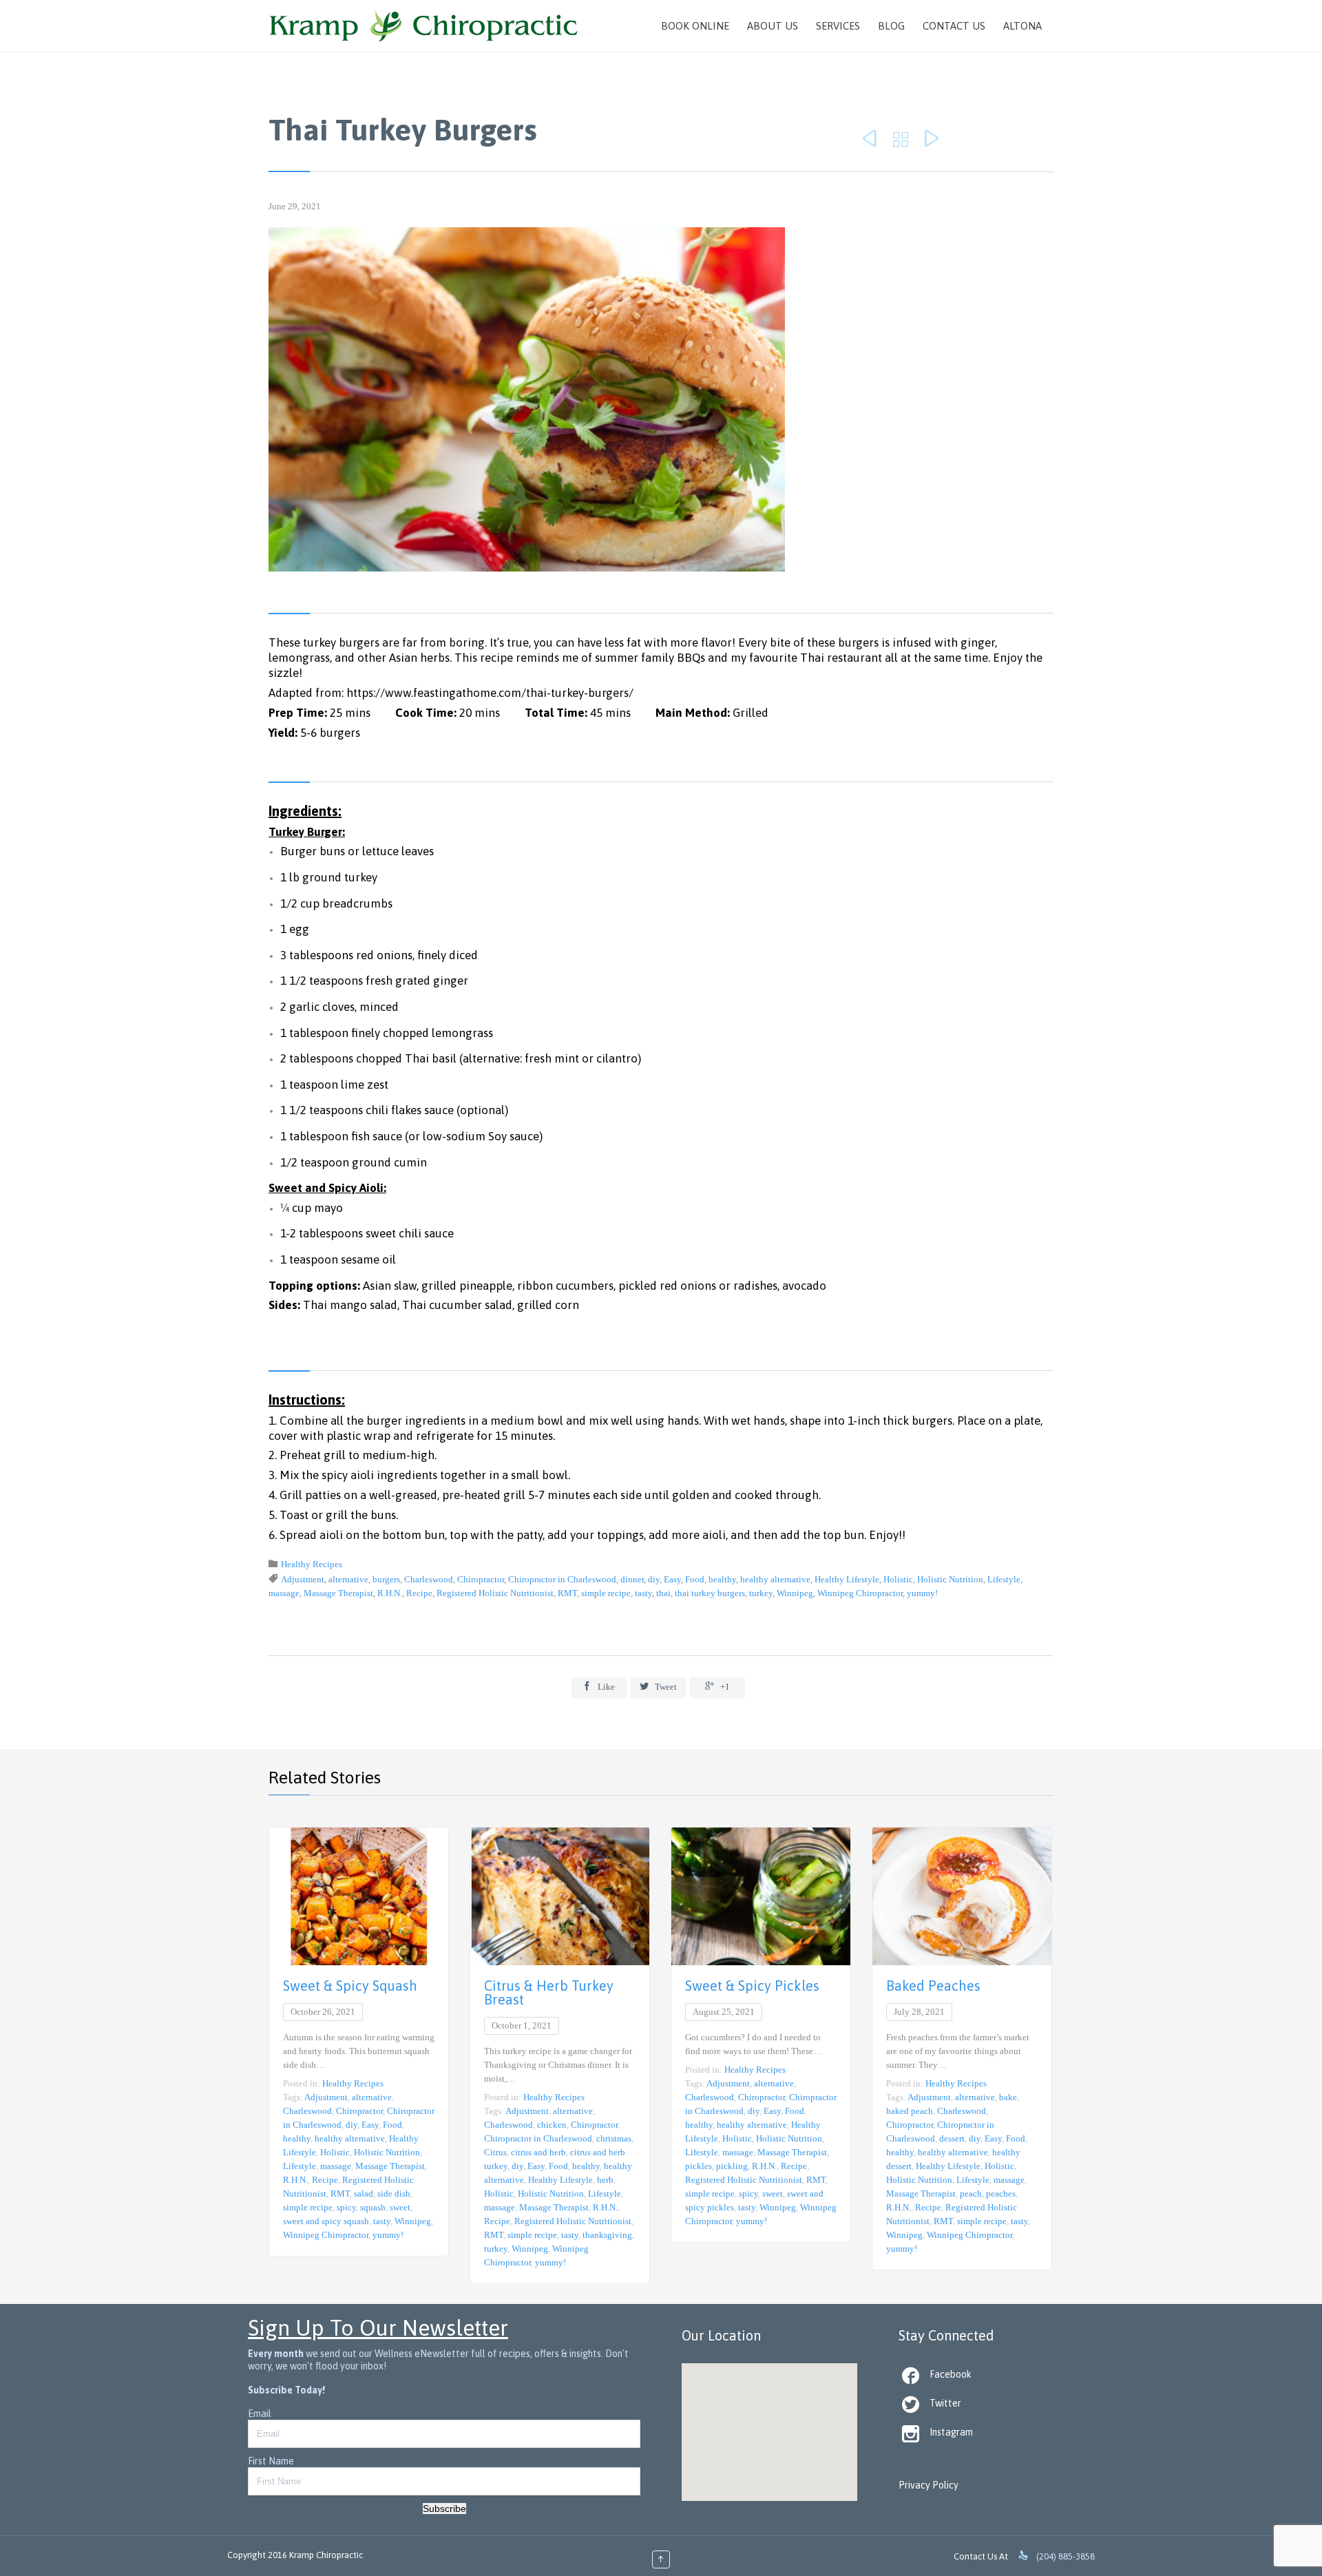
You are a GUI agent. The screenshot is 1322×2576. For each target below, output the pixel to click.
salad (364, 2193)
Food (695, 1579)
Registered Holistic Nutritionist (495, 1593)
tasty (643, 1593)
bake (1008, 2097)
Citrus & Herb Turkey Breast (549, 1992)
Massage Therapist (338, 1593)
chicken (552, 2125)
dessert (952, 2138)
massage (284, 1593)
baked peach (910, 2111)
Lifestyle (1004, 1579)
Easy (672, 1579)
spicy (346, 2207)
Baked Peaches (933, 1986)
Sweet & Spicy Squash (350, 1986)
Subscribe (444, 2509)
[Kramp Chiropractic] (424, 26)
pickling (732, 2166)
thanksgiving (607, 2235)
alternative (348, 1579)
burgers (386, 1579)
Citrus (495, 2152)
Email (260, 2413)
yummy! (922, 1593)
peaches (1001, 2193)
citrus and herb (538, 2152)
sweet (400, 2207)
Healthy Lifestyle (847, 1579)
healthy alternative (775, 1579)
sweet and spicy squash (326, 2221)
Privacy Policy (928, 2485)
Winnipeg (795, 1593)
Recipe (419, 1593)
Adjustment (303, 1579)
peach (971, 2193)
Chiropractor (481, 1579)
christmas (614, 2138)
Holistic (898, 1579)
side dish (394, 2193)
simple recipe (606, 1593)
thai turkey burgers (710, 1593)
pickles (699, 2166)
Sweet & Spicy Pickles (752, 1986)
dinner (632, 1579)
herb (605, 2180)
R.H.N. (390, 1593)
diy (654, 1579)
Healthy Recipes (312, 1564)
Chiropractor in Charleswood (562, 1579)
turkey (761, 1593)
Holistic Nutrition (950, 1579)
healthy (722, 1579)
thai (663, 1593)
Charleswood (429, 1579)
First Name (271, 2461)
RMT (567, 1593)
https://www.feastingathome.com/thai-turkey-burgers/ (490, 693)
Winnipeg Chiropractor (860, 1593)
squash (373, 2207)
